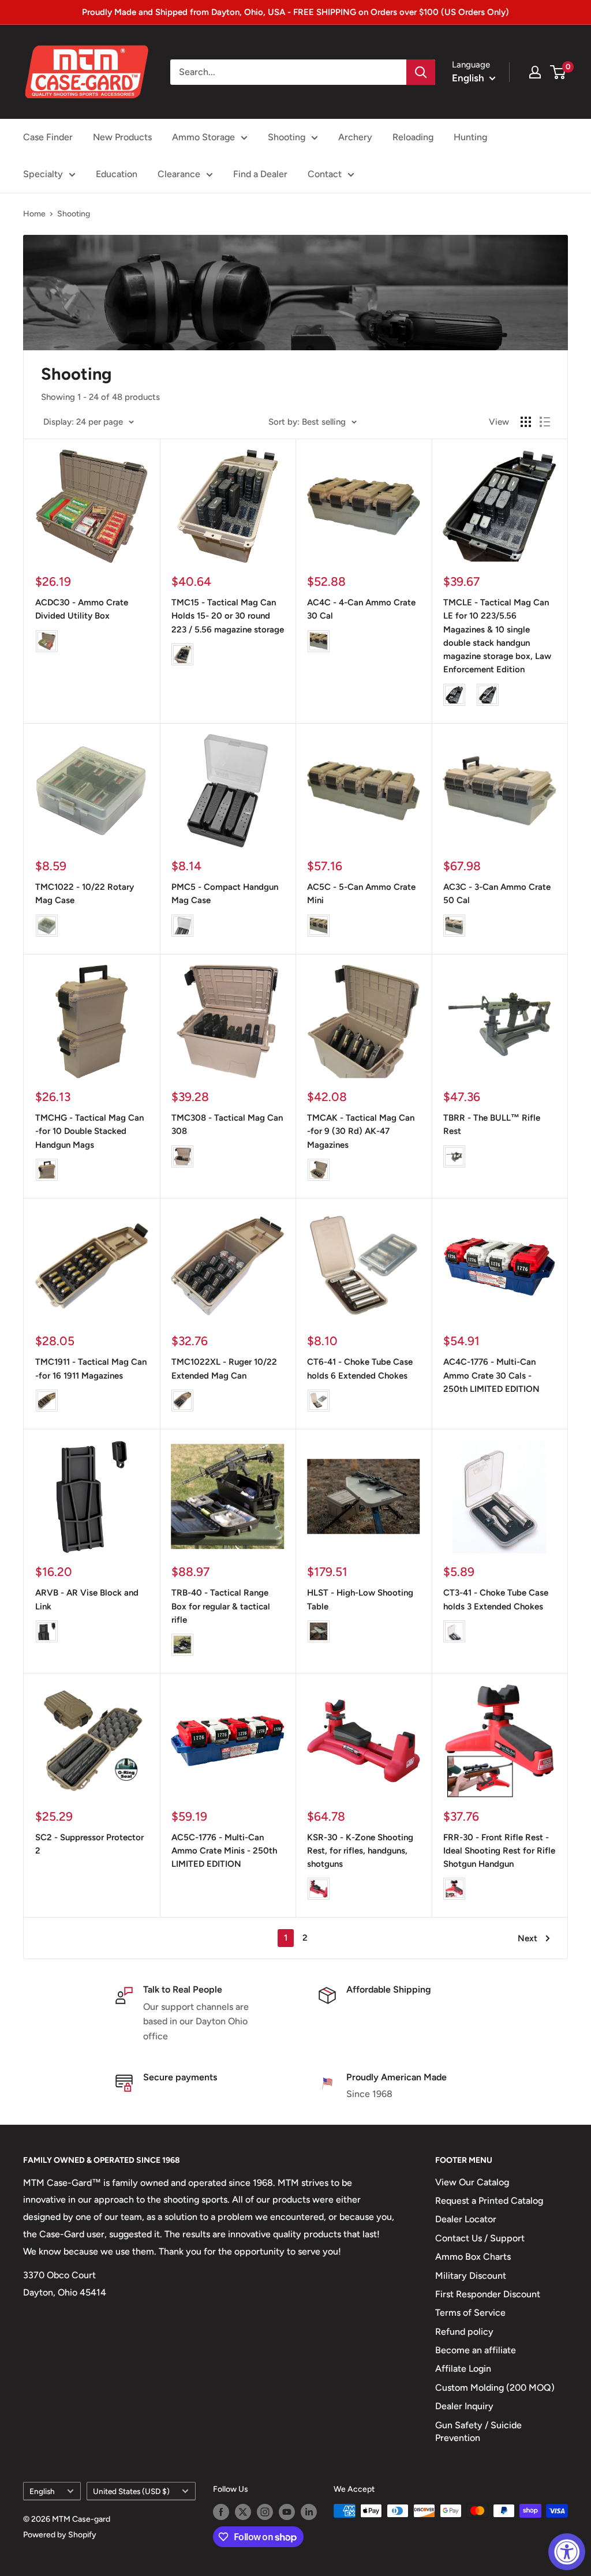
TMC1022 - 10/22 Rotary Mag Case (85, 894)
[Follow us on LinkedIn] (309, 2512)
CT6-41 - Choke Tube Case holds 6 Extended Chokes (360, 1368)
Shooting (287, 137)
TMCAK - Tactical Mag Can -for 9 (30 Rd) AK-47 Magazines (361, 1131)
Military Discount (471, 2276)
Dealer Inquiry (464, 2406)
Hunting (470, 137)
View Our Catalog (472, 2182)
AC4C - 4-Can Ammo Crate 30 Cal (361, 609)
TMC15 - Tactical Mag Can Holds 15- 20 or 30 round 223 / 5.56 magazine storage (228, 616)
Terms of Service (470, 2313)
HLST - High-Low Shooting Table (360, 1599)
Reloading (413, 137)
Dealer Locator (466, 2219)
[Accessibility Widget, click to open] (567, 2552)
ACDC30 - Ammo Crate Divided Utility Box (82, 609)
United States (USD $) (131, 2491)
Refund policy (464, 2332)
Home (34, 214)
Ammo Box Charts (473, 2257)
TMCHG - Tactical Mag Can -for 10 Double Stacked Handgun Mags (89, 1131)
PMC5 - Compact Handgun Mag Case (225, 894)
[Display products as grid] (526, 422)
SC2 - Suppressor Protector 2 (89, 1844)
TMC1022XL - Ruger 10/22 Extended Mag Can (224, 1368)
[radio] (47, 641)
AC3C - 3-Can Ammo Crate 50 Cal (497, 894)
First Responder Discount (488, 2294)
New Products (122, 137)
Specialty (43, 174)
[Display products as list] (545, 422)
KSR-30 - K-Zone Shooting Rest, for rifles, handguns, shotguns (360, 1851)
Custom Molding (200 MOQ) (495, 2388)
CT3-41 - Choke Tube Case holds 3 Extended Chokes (496, 1599)
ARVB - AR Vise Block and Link (87, 1599)
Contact (325, 174)
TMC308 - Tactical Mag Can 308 (227, 1124)
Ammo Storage (203, 137)
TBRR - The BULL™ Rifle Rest (492, 1124)
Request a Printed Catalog (489, 2201)
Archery (355, 137)
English (42, 2491)
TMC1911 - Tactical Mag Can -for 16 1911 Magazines (91, 1368)
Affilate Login (463, 2369)
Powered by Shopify (60, 2535)
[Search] (421, 72)
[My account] (535, 72)
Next (528, 1938)
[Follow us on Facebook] (221, 2512)
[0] (558, 72)
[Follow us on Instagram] (265, 2512)
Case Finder (48, 137)
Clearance (179, 174)
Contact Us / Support (480, 2238)
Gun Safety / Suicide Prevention (478, 2431)
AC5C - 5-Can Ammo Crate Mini (361, 894)
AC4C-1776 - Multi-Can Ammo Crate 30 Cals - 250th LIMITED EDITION (491, 1375)
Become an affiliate (476, 2350)
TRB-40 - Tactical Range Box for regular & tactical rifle (221, 1606)
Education (117, 174)
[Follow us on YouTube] (287, 2512)
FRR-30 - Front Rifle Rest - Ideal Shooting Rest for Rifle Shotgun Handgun (499, 1851)
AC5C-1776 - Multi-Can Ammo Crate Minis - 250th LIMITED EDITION (224, 1851)
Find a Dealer (260, 174)
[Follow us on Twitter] (243, 2512)
